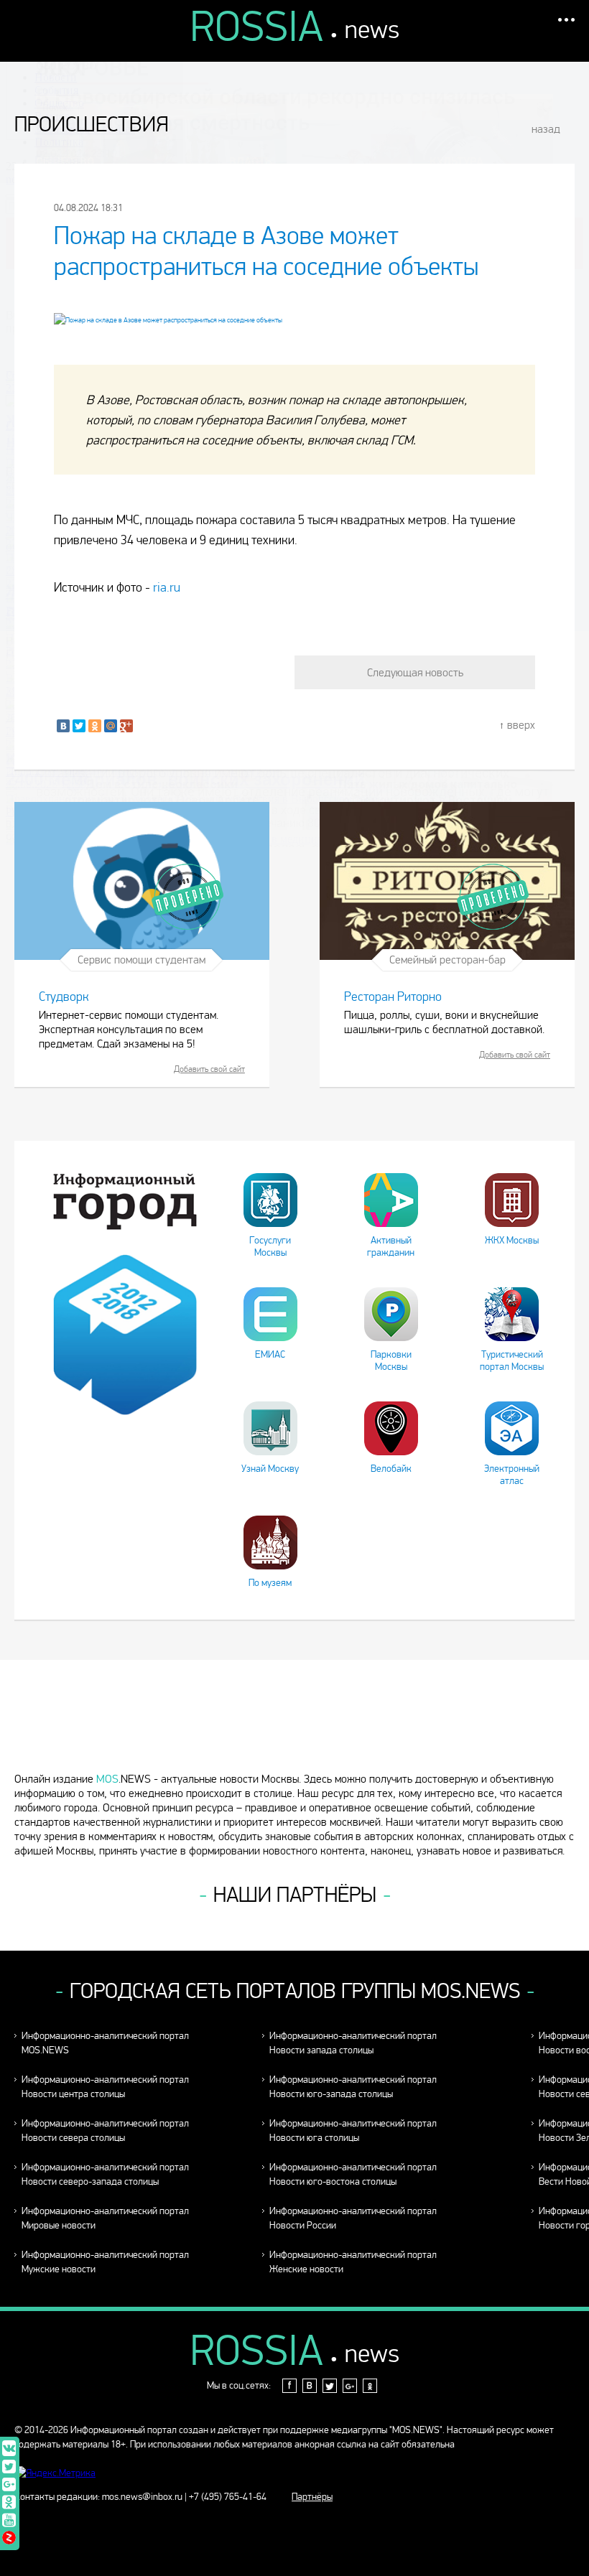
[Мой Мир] (111, 726)
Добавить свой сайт (209, 1069)
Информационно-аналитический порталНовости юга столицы (353, 2131)
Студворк (64, 997)
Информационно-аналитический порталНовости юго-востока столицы (353, 2174)
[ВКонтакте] (63, 726)
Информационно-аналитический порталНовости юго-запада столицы (353, 2087)
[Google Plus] (126, 726)
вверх (521, 725)
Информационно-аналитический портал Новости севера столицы (105, 2131)
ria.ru (167, 588)
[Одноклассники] (95, 726)
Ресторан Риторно (393, 997)
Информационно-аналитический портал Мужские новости (105, 2262)
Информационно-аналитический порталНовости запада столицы (353, 2043)
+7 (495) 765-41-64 (228, 2497)
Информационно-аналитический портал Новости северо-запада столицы (105, 2174)
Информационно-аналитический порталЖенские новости (353, 2262)
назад (546, 129)
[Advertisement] (294, 1722)
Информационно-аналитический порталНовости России (353, 2218)
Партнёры (312, 2497)
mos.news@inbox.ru (142, 2497)
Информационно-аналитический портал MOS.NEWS (105, 2043)
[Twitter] (79, 726)
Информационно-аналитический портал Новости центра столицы (105, 2087)
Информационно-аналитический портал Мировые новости (105, 2218)
